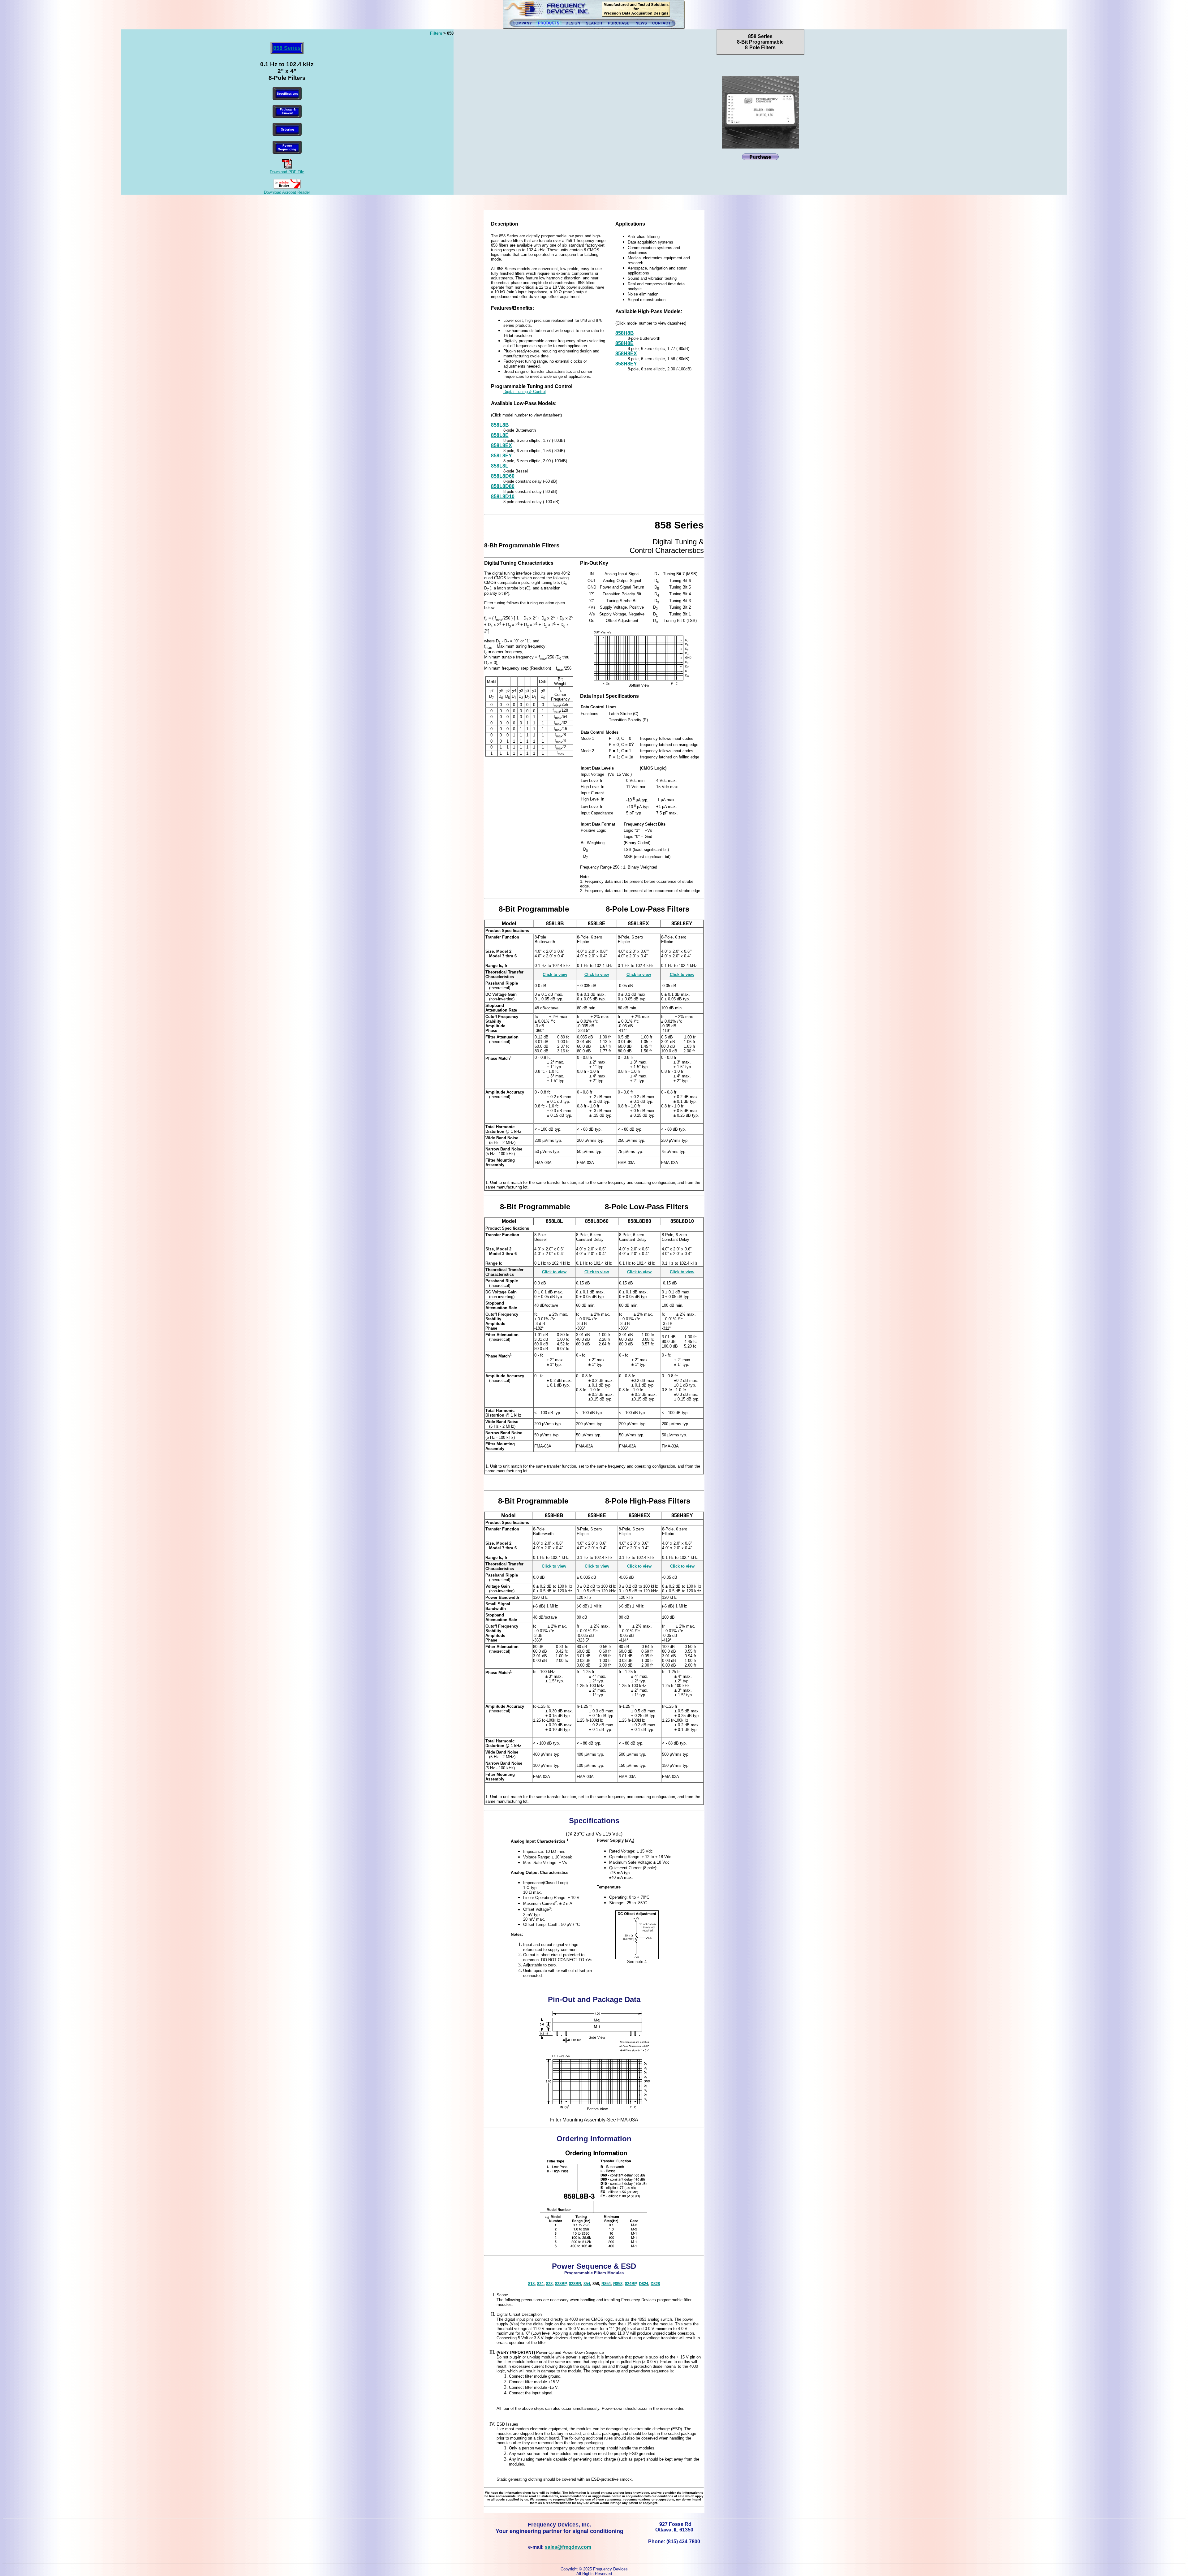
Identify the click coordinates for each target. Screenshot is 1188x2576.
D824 (643, 2284)
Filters (436, 33)
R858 (618, 2284)
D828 (655, 2284)
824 (540, 2284)
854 (587, 2284)
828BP (561, 2284)
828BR (575, 2284)
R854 (606, 2284)
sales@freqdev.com (568, 2547)
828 (549, 2284)
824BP (631, 2284)
